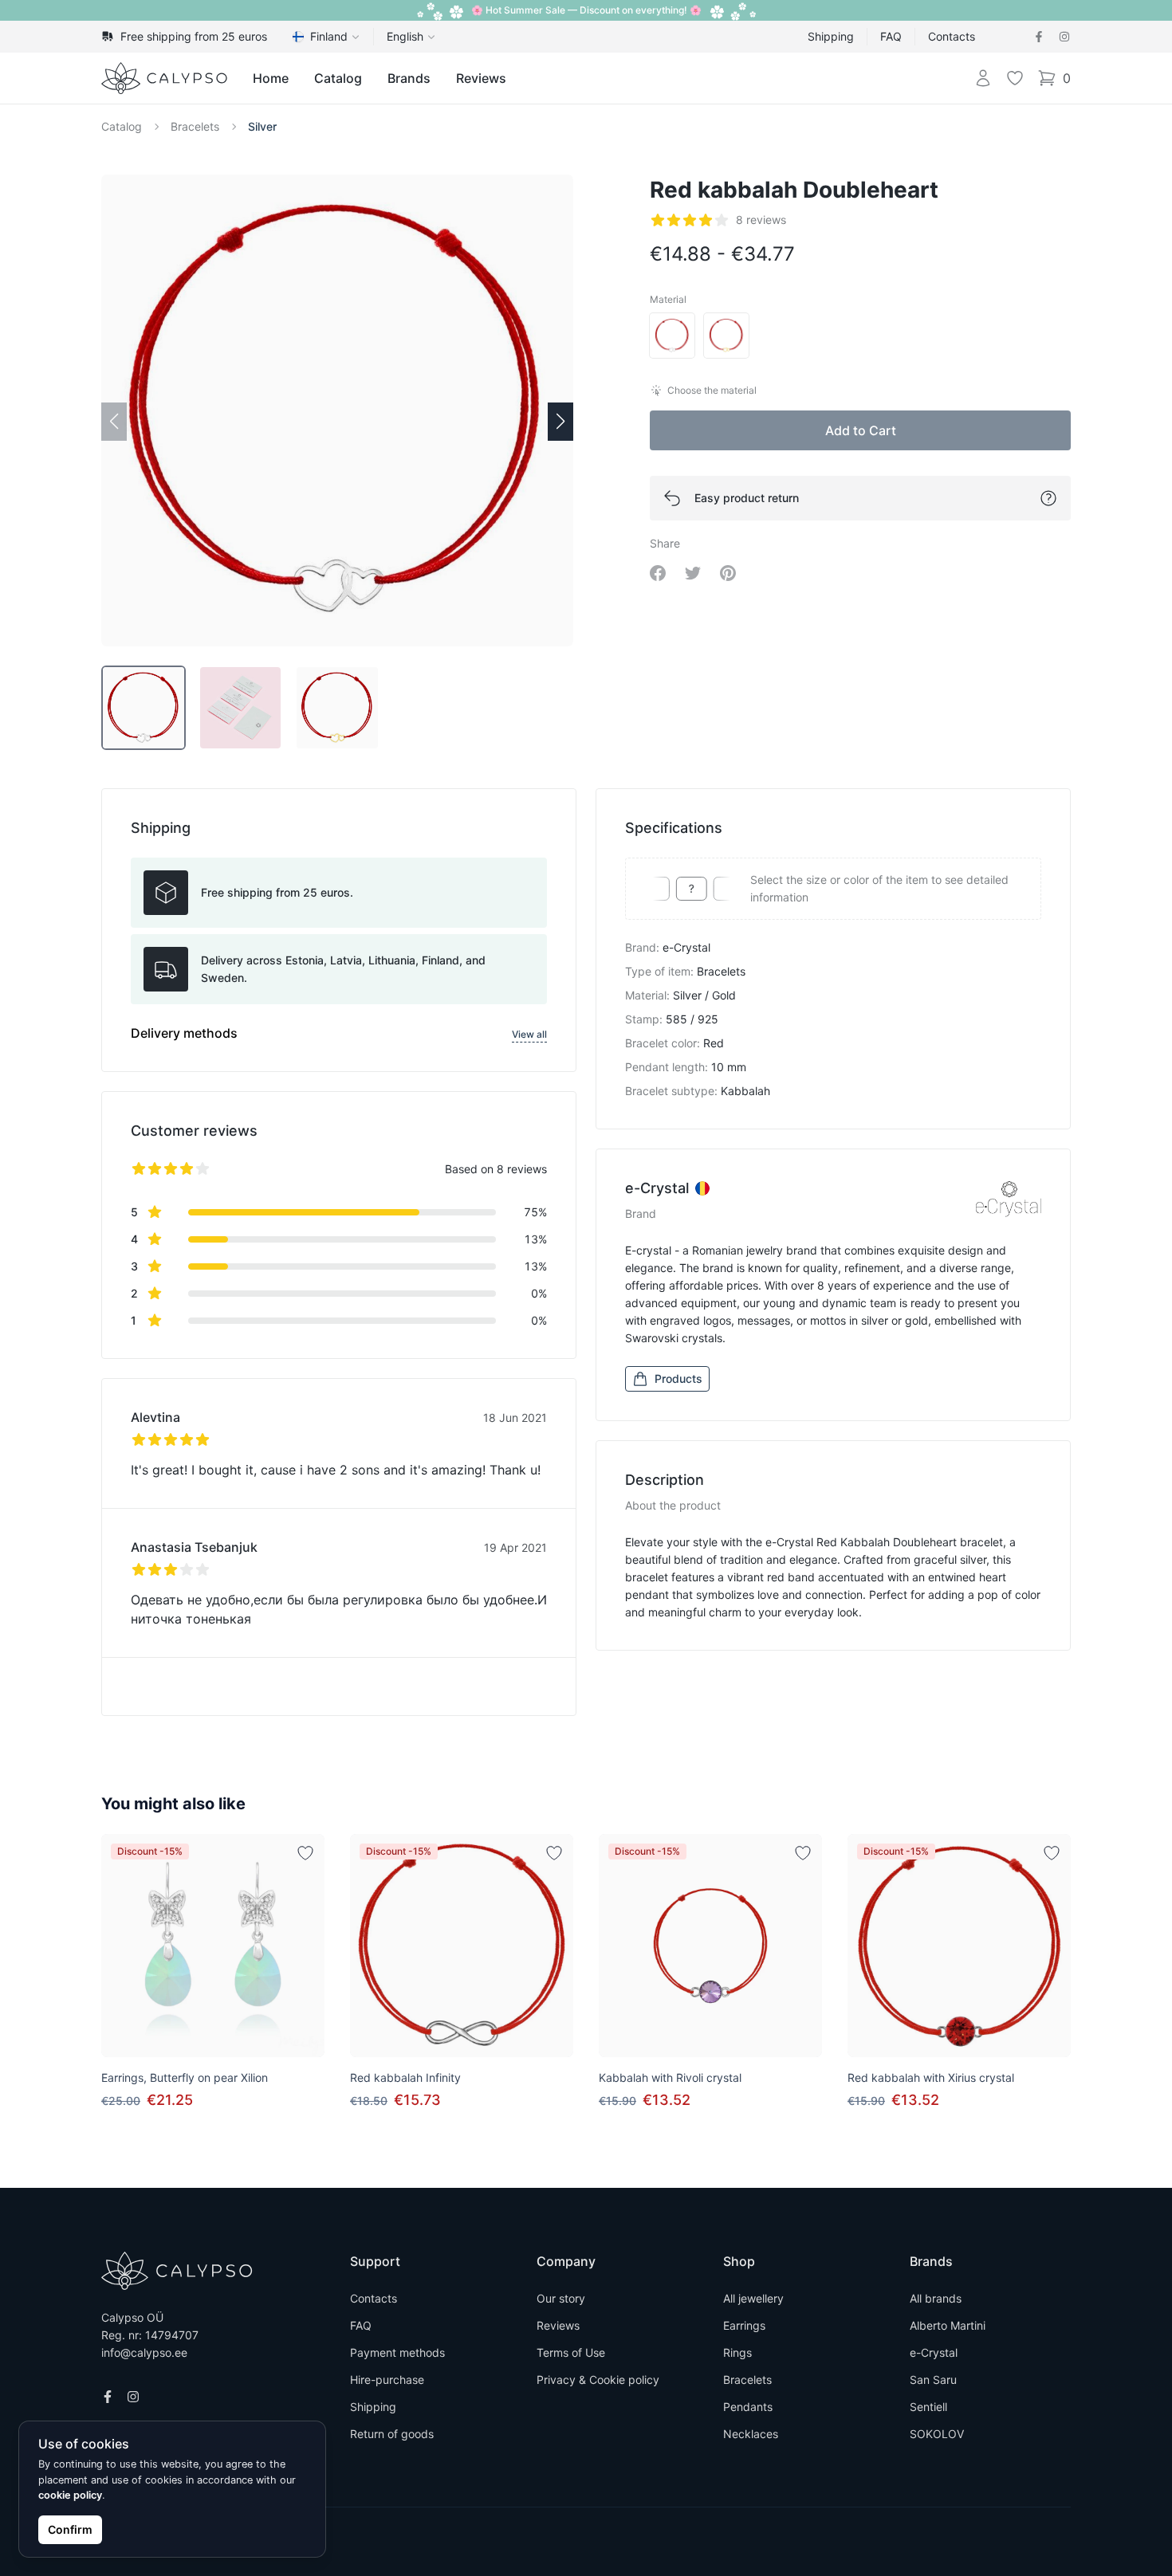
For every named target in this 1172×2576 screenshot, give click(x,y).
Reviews (481, 78)
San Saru (933, 2380)
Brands (409, 78)
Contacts (952, 36)
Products (678, 1378)
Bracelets (195, 126)
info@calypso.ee (144, 2352)
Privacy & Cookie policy (598, 2380)
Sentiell (928, 2407)
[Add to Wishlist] (305, 1853)
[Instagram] (1064, 37)
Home (271, 78)
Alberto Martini (948, 2325)
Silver (262, 126)
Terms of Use (571, 2352)
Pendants (748, 2407)
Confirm (70, 2529)
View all (529, 1034)
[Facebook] (1039, 37)
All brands (936, 2298)
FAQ (891, 36)
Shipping (831, 36)
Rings (737, 2352)
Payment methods (397, 2352)
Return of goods (392, 2434)
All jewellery (753, 2298)
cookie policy (70, 2495)
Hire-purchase (387, 2380)
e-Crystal (934, 2352)
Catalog (338, 78)
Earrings (744, 2325)
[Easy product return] (1048, 498)
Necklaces (751, 2434)
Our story (561, 2298)
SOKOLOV (937, 2434)
